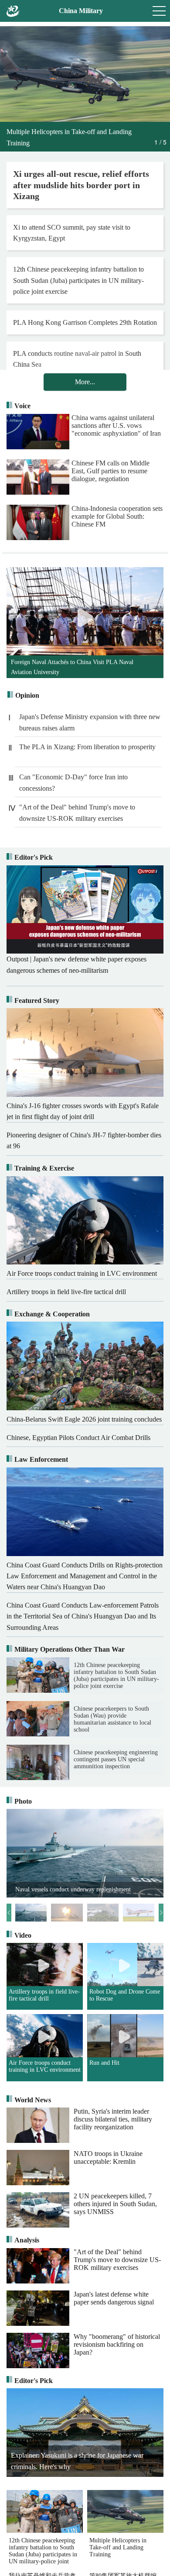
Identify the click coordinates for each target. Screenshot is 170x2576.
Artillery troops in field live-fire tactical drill (44, 1995)
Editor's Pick (34, 857)
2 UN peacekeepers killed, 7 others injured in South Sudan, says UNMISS (115, 2204)
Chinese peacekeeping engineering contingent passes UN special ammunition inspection (116, 1759)
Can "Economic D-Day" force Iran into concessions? (73, 783)
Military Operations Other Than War (70, 1649)
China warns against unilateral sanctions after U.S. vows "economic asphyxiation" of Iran (116, 425)
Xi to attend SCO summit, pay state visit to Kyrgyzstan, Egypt (72, 233)
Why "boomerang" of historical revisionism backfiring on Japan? (117, 2344)
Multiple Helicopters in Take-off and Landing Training (118, 2547)
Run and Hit (104, 2063)
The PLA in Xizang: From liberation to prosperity (87, 747)
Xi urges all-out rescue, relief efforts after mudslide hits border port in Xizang (81, 185)
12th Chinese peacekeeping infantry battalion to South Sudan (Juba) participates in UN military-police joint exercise (78, 280)
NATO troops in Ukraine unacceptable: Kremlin (108, 2158)
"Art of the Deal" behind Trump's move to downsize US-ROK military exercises (77, 813)
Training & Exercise (44, 1168)
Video (23, 1935)
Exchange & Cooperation (52, 1314)
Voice (22, 406)
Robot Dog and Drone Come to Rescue (125, 1995)
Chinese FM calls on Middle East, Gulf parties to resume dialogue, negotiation (110, 471)
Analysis (27, 2240)
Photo (23, 1801)
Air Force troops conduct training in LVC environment (45, 2066)
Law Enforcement (41, 1459)
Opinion (27, 695)
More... (85, 382)
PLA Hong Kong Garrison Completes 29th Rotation (85, 322)
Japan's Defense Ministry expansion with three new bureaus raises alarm (90, 722)
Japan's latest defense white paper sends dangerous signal (114, 2298)
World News (33, 2100)
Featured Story (37, 1000)
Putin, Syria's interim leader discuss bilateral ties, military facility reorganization (113, 2119)
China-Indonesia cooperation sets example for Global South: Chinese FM (117, 516)
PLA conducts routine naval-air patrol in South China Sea (77, 359)
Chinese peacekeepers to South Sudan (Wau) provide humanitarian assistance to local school (112, 1719)
